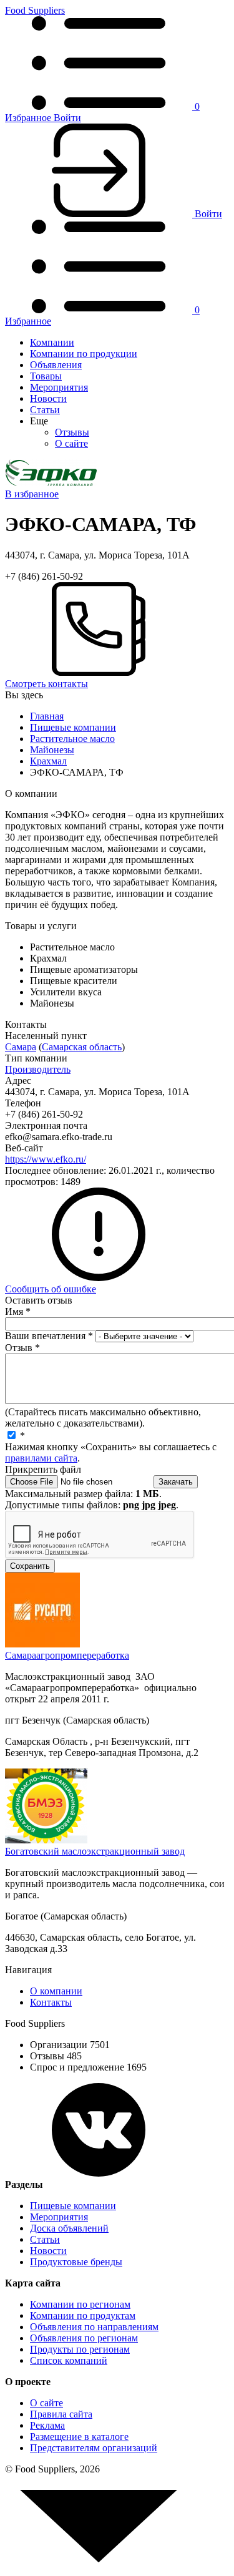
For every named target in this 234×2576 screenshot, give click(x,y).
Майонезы (52, 750)
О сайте (71, 443)
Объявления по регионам (84, 2338)
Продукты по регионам (80, 2349)
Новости (48, 398)
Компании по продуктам (83, 2315)
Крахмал (48, 761)
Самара (21, 1047)
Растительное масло (72, 739)
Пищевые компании (73, 727)
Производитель (38, 1069)
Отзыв (22, 1348)
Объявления (56, 365)
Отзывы (72, 432)
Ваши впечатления (49, 1336)
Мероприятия (59, 387)
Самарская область (82, 1047)
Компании (52, 342)
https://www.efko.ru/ (46, 1159)
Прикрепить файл (43, 1469)
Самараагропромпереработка (67, 1655)
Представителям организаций (94, 2448)
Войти (67, 118)
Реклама (47, 2425)
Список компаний (69, 2360)
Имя (18, 1311)
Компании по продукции (84, 354)
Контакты (51, 2002)
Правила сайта (61, 2414)
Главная (47, 716)
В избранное (32, 494)
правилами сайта (41, 1458)
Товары (46, 376)
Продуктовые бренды (76, 2262)
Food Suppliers (35, 10)
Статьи (45, 410)
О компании (56, 1991)
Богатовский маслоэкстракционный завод (95, 1851)
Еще (39, 421)
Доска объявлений (69, 2228)
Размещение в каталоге (79, 2437)
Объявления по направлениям (94, 2327)
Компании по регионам (80, 2304)
